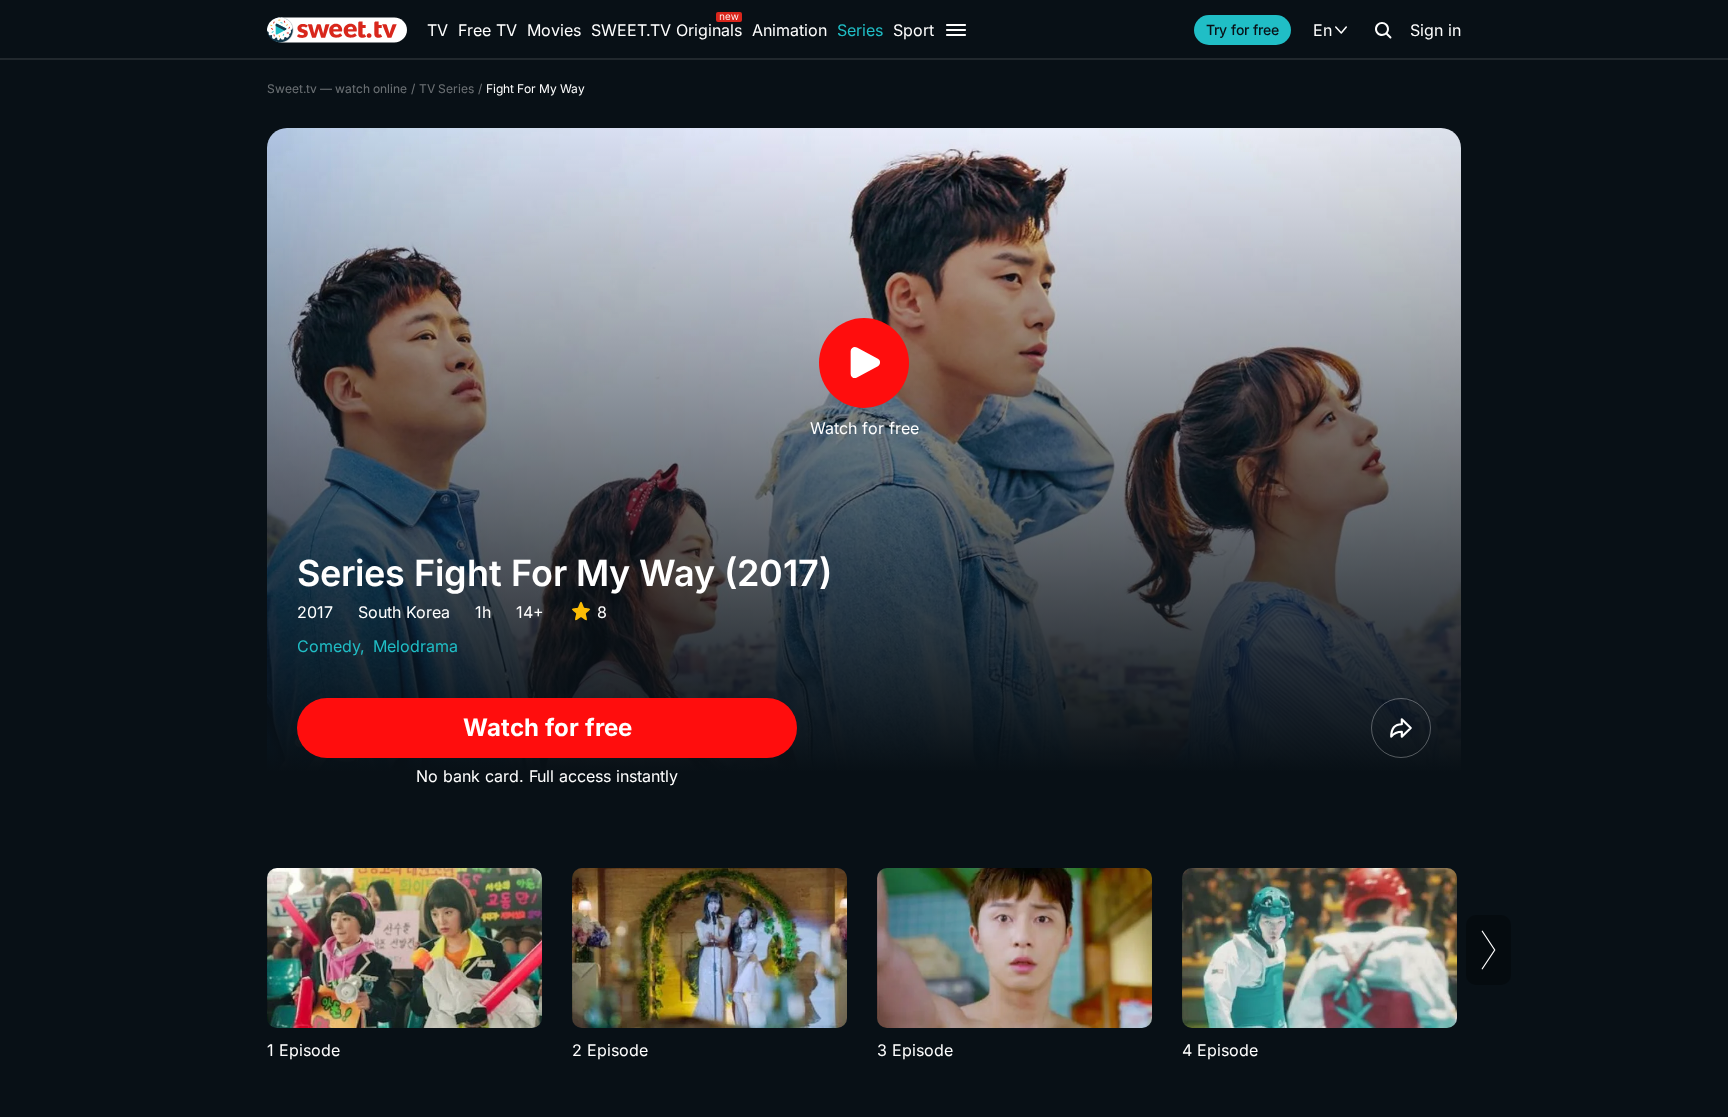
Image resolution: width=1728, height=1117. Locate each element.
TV (437, 30)
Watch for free (547, 727)
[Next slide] (1488, 950)
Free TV (487, 30)
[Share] (1401, 728)
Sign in (1435, 30)
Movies (554, 30)
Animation (789, 30)
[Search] (1383, 30)
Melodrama (415, 646)
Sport (913, 30)
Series (860, 30)
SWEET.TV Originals (666, 30)
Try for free (1242, 29)
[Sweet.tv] (337, 30)
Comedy (328, 646)
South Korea (404, 612)
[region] (864, 965)
